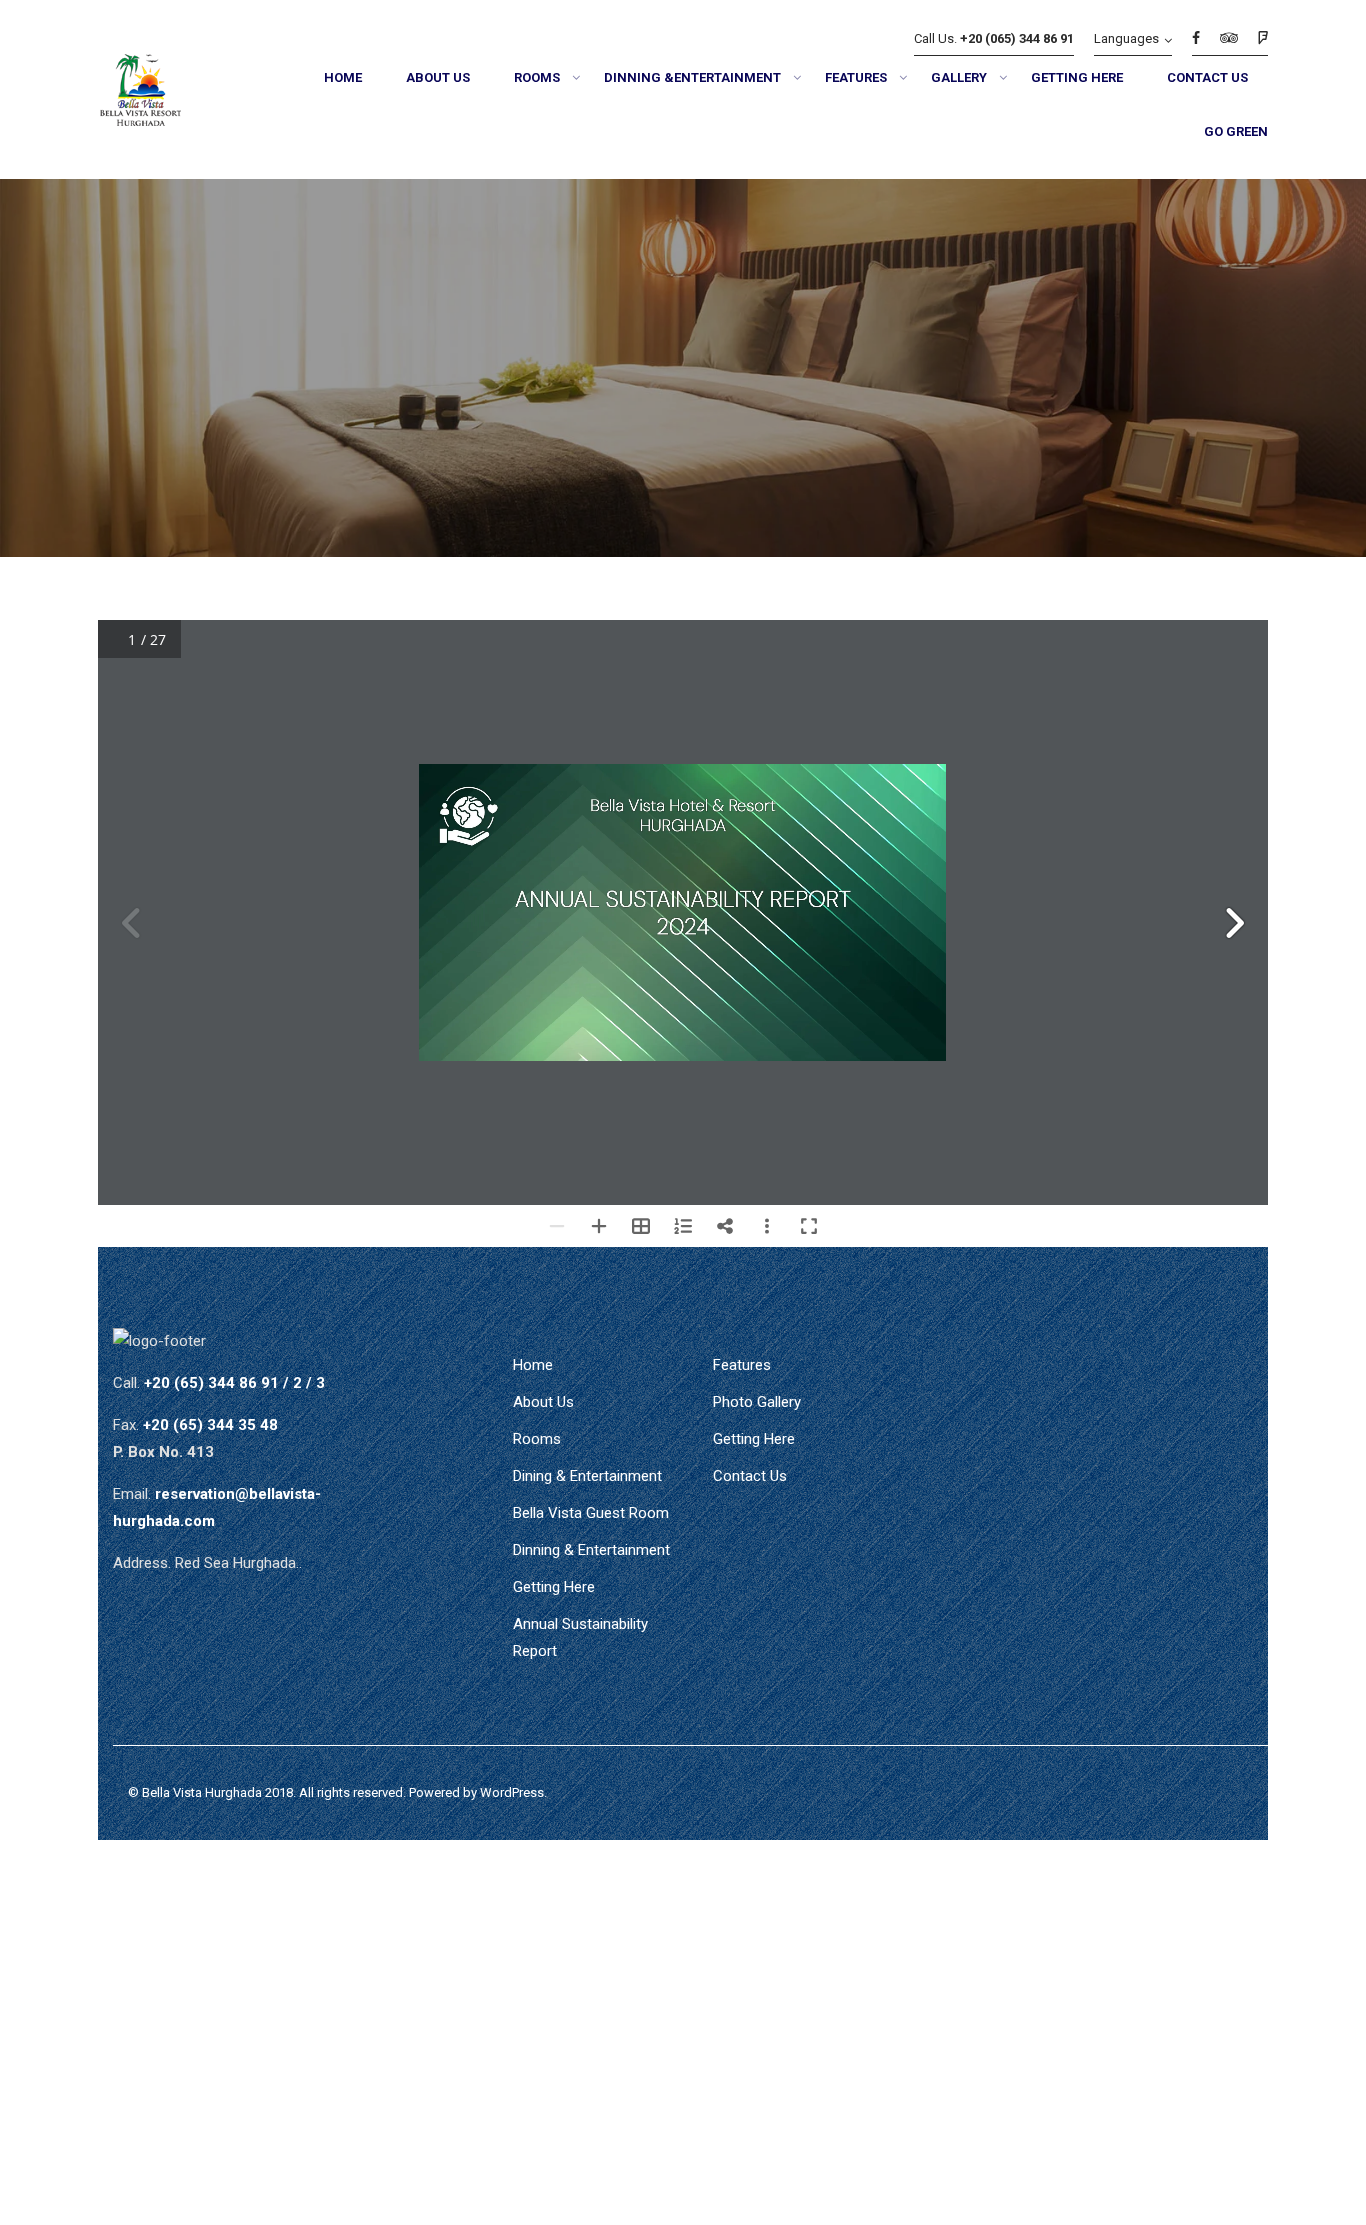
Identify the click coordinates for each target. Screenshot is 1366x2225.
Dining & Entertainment (587, 1476)
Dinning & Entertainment (591, 1550)
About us (543, 1402)
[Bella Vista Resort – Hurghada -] (165, 95)
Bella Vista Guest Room (591, 1513)
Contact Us (750, 1476)
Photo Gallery (757, 1402)
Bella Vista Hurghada (202, 1792)
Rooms (537, 1439)
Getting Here (554, 1587)
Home (533, 1365)
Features (742, 1365)
